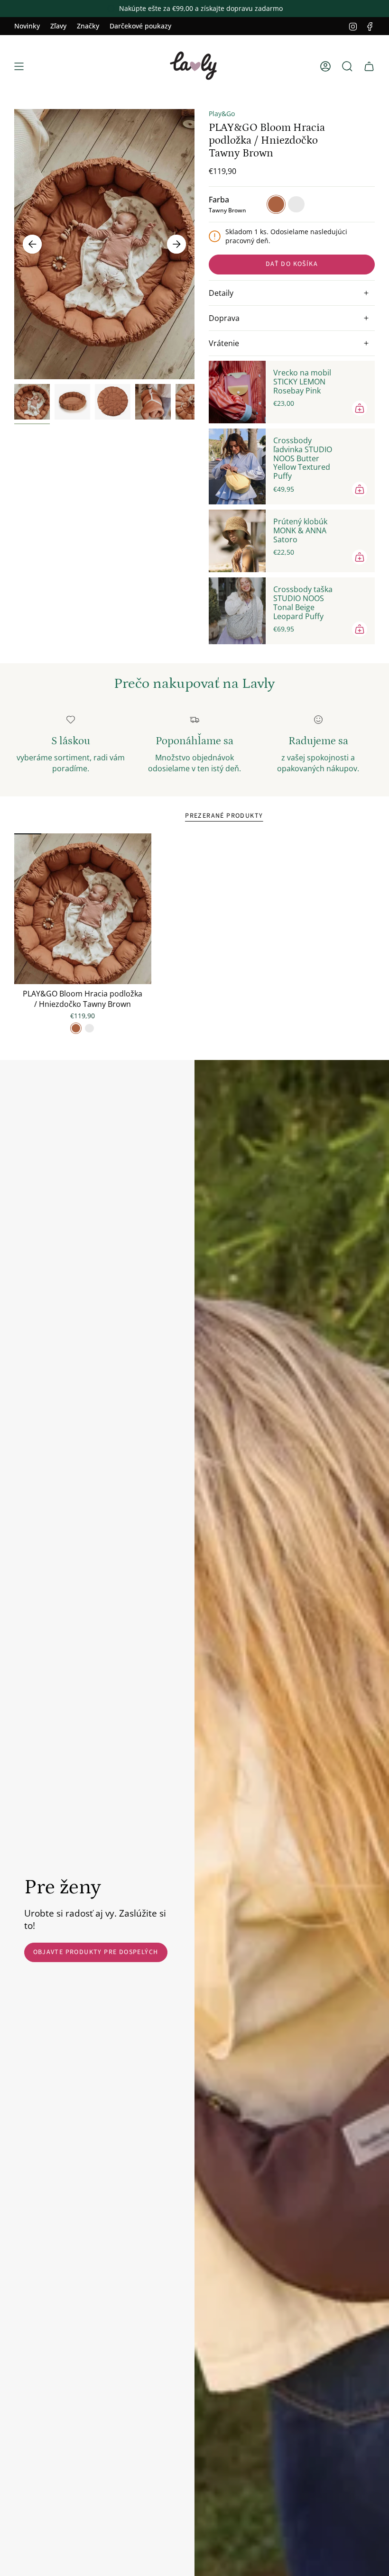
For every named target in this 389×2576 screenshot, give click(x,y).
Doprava (224, 318)
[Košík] (369, 66)
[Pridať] (360, 408)
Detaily (221, 293)
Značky (88, 26)
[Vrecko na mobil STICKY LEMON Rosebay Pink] (237, 392)
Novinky (27, 26)
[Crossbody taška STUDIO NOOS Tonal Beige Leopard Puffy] (237, 611)
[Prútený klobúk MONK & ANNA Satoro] (237, 541)
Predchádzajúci (32, 244)
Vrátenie (224, 343)
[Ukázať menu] (19, 66)
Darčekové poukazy (140, 26)
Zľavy (58, 26)
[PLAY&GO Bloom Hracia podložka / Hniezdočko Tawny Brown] (83, 909)
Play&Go (222, 114)
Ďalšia (176, 244)
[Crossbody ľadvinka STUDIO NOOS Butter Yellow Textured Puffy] (237, 466)
